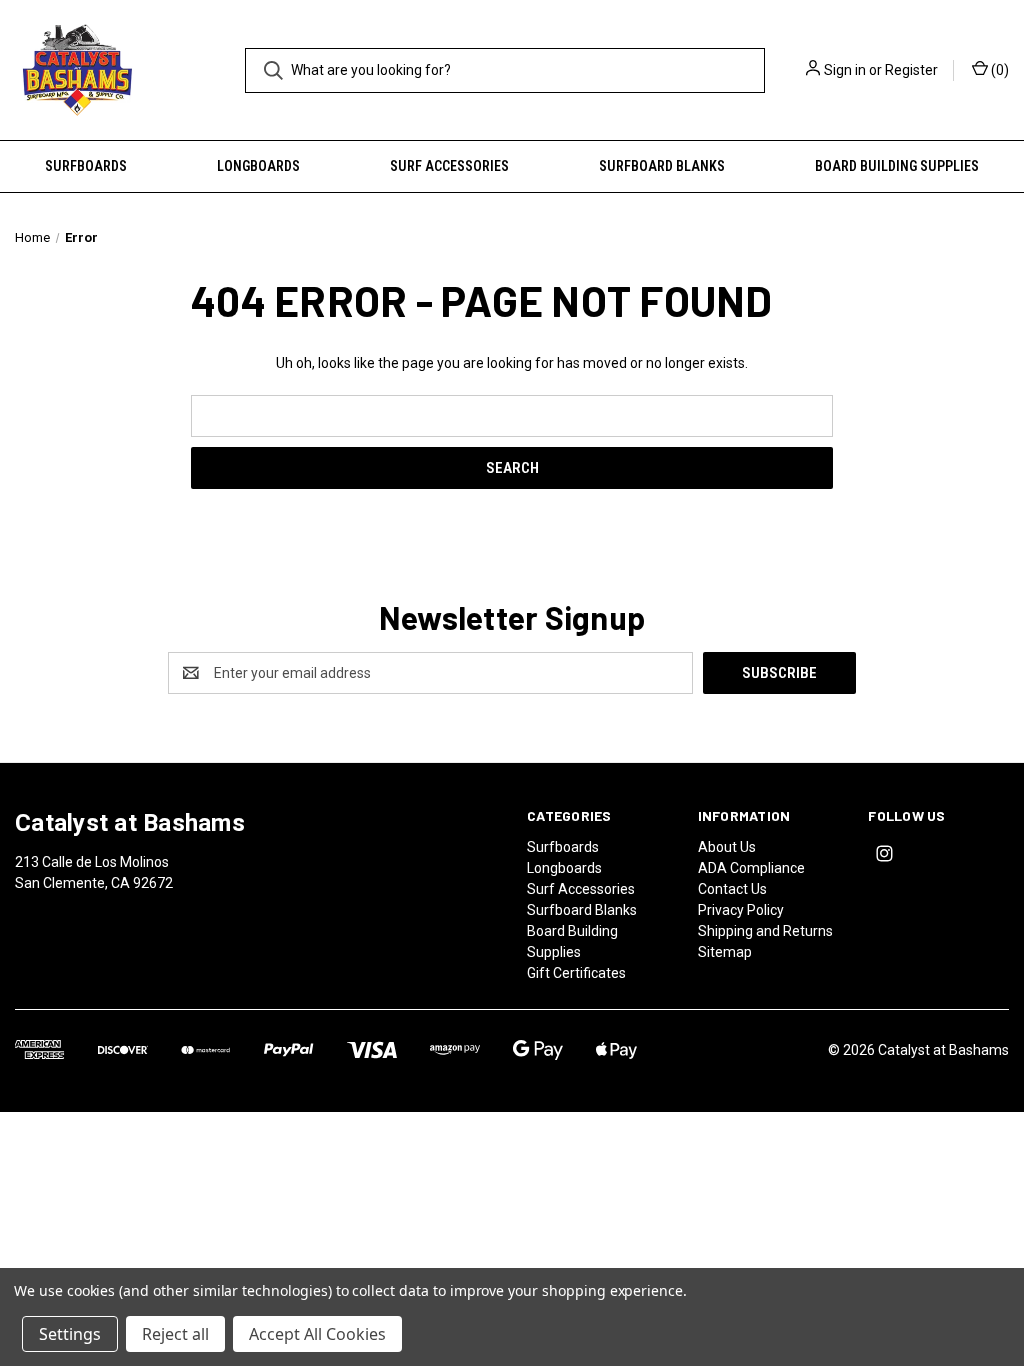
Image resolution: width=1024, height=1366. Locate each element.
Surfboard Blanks (662, 166)
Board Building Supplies (897, 166)
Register (911, 70)
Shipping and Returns (765, 931)
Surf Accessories (449, 166)
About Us (727, 847)
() (998, 70)
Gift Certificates (576, 973)
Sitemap (725, 952)
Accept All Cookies (317, 1334)
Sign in (845, 70)
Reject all (175, 1334)
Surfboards (86, 166)
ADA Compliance (751, 868)
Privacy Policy (741, 910)
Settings (70, 1334)
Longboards (258, 166)
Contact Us (732, 889)
